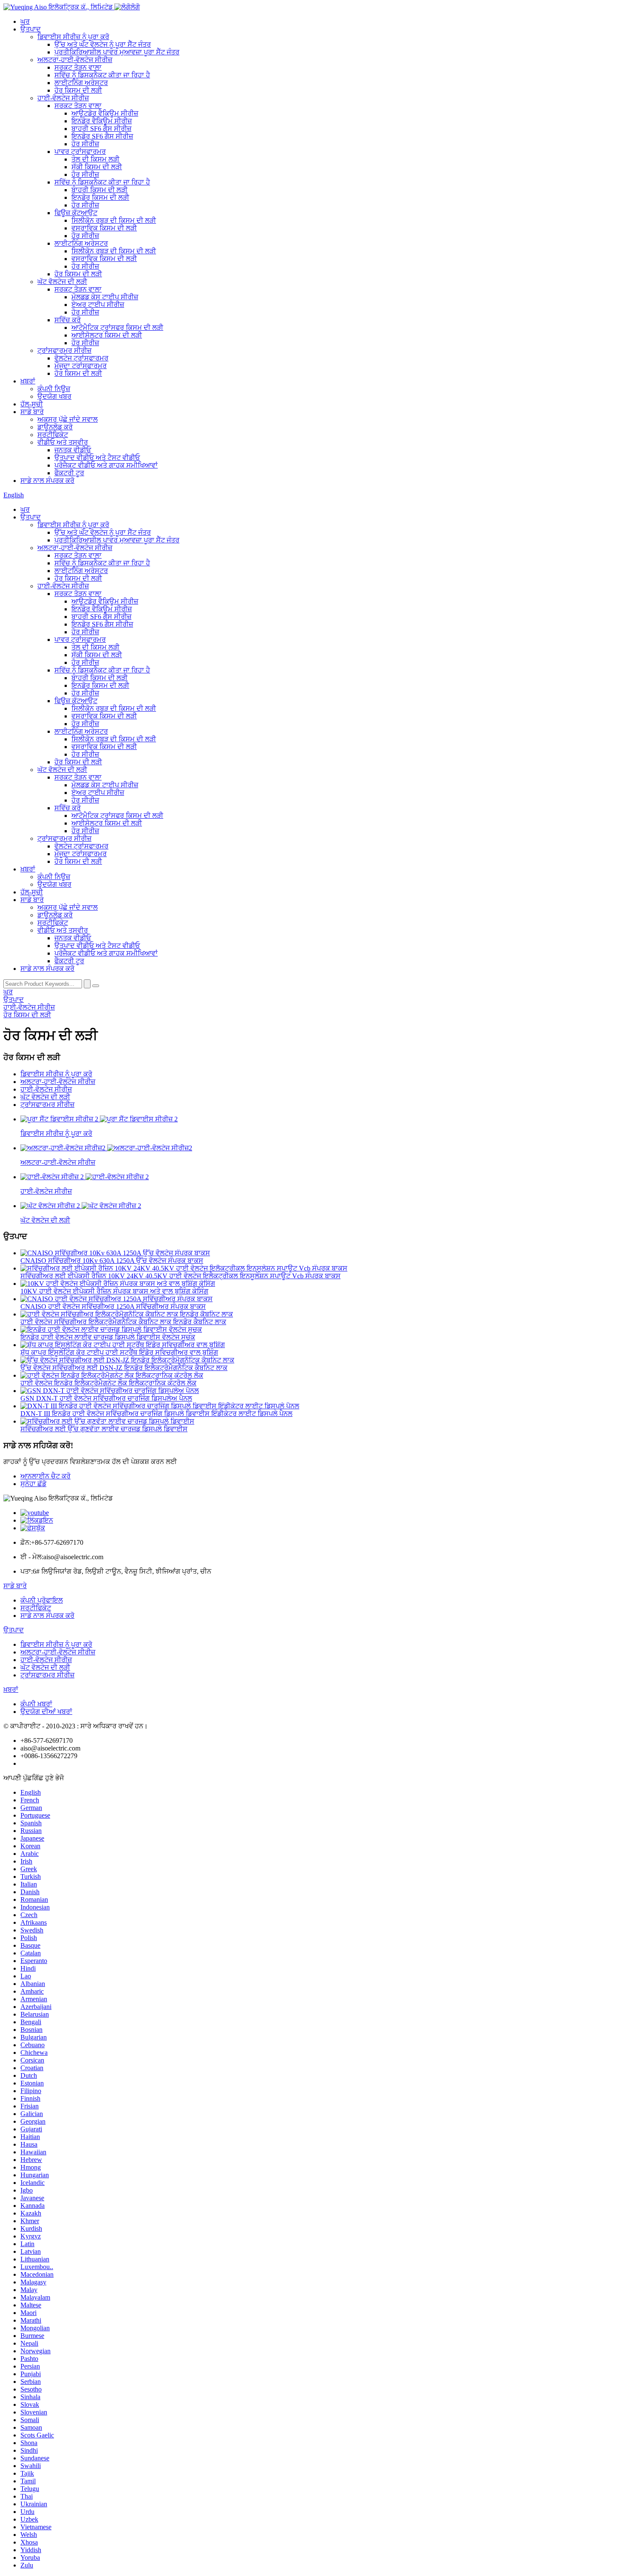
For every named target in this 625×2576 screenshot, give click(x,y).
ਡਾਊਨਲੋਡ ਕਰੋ (55, 427)
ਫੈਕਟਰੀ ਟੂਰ (69, 473)
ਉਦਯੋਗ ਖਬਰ (54, 396)
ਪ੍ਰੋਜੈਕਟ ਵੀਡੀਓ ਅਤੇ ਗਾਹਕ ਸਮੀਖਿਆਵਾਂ (106, 465)
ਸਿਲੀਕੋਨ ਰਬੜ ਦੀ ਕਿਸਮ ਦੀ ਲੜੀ (114, 220)
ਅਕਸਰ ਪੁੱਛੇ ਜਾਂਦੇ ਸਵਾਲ (68, 419)
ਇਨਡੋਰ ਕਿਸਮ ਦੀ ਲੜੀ (100, 197)
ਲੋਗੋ (135, 7)
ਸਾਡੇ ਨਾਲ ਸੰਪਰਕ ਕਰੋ (47, 481)
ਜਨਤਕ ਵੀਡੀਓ (73, 450)
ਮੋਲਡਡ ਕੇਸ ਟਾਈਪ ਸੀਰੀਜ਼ (105, 297)
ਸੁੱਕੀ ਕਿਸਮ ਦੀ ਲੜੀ (97, 167)
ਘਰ (25, 21)
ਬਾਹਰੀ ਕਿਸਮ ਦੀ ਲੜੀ (99, 190)
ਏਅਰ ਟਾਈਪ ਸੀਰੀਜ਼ (98, 305)
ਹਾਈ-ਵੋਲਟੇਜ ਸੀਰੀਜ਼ (63, 98)
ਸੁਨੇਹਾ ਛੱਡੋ (33, 1484)
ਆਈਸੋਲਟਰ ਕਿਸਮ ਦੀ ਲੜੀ (107, 335)
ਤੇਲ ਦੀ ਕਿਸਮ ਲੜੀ (95, 159)
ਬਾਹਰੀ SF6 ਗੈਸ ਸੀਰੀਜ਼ (101, 129)
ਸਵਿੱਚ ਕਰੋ (68, 320)
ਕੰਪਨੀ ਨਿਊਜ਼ (54, 389)
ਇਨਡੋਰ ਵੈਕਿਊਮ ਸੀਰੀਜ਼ (102, 121)
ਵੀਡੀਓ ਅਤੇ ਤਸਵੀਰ (63, 442)
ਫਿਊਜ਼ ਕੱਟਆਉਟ (76, 213)
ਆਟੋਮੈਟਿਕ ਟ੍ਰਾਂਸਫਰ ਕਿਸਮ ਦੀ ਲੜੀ (117, 328)
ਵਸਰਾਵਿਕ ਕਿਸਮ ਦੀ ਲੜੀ (104, 228)
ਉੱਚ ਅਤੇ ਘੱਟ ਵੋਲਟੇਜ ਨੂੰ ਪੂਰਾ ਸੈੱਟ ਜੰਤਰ (103, 44)
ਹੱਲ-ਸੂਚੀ (32, 404)
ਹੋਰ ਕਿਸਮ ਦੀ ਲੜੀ (78, 90)
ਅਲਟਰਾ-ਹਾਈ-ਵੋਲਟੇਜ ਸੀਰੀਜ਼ (75, 60)
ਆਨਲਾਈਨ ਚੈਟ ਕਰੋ (45, 1476)
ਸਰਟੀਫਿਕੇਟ (53, 435)
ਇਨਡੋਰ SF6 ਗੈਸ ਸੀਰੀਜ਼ (102, 136)
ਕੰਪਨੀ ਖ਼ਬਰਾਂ (36, 1704)
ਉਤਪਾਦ (31, 29)
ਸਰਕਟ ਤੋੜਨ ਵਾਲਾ (78, 67)
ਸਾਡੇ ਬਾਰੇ (32, 412)
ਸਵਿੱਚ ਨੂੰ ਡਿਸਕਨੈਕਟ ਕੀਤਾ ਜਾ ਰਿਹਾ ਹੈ (102, 75)
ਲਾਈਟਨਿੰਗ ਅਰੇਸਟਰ (81, 83)
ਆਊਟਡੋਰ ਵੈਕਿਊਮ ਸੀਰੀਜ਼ (105, 113)
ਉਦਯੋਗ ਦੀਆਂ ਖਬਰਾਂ (46, 1712)
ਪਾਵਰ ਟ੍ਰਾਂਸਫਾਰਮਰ (80, 152)
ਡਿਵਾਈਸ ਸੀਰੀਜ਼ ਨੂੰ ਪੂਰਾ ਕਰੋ (73, 37)
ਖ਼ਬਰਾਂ (28, 381)
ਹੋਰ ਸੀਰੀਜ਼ (85, 144)
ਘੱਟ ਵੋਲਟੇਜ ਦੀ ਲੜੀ (62, 282)
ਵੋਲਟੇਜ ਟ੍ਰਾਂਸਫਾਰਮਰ (81, 358)
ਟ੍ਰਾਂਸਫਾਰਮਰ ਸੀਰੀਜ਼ (64, 350)
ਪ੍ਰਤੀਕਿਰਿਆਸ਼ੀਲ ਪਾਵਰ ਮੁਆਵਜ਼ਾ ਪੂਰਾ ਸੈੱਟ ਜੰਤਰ (117, 52)
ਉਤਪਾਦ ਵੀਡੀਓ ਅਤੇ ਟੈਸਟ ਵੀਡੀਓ (97, 458)
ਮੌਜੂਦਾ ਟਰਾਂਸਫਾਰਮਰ (81, 366)
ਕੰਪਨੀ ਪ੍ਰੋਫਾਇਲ (42, 1600)
